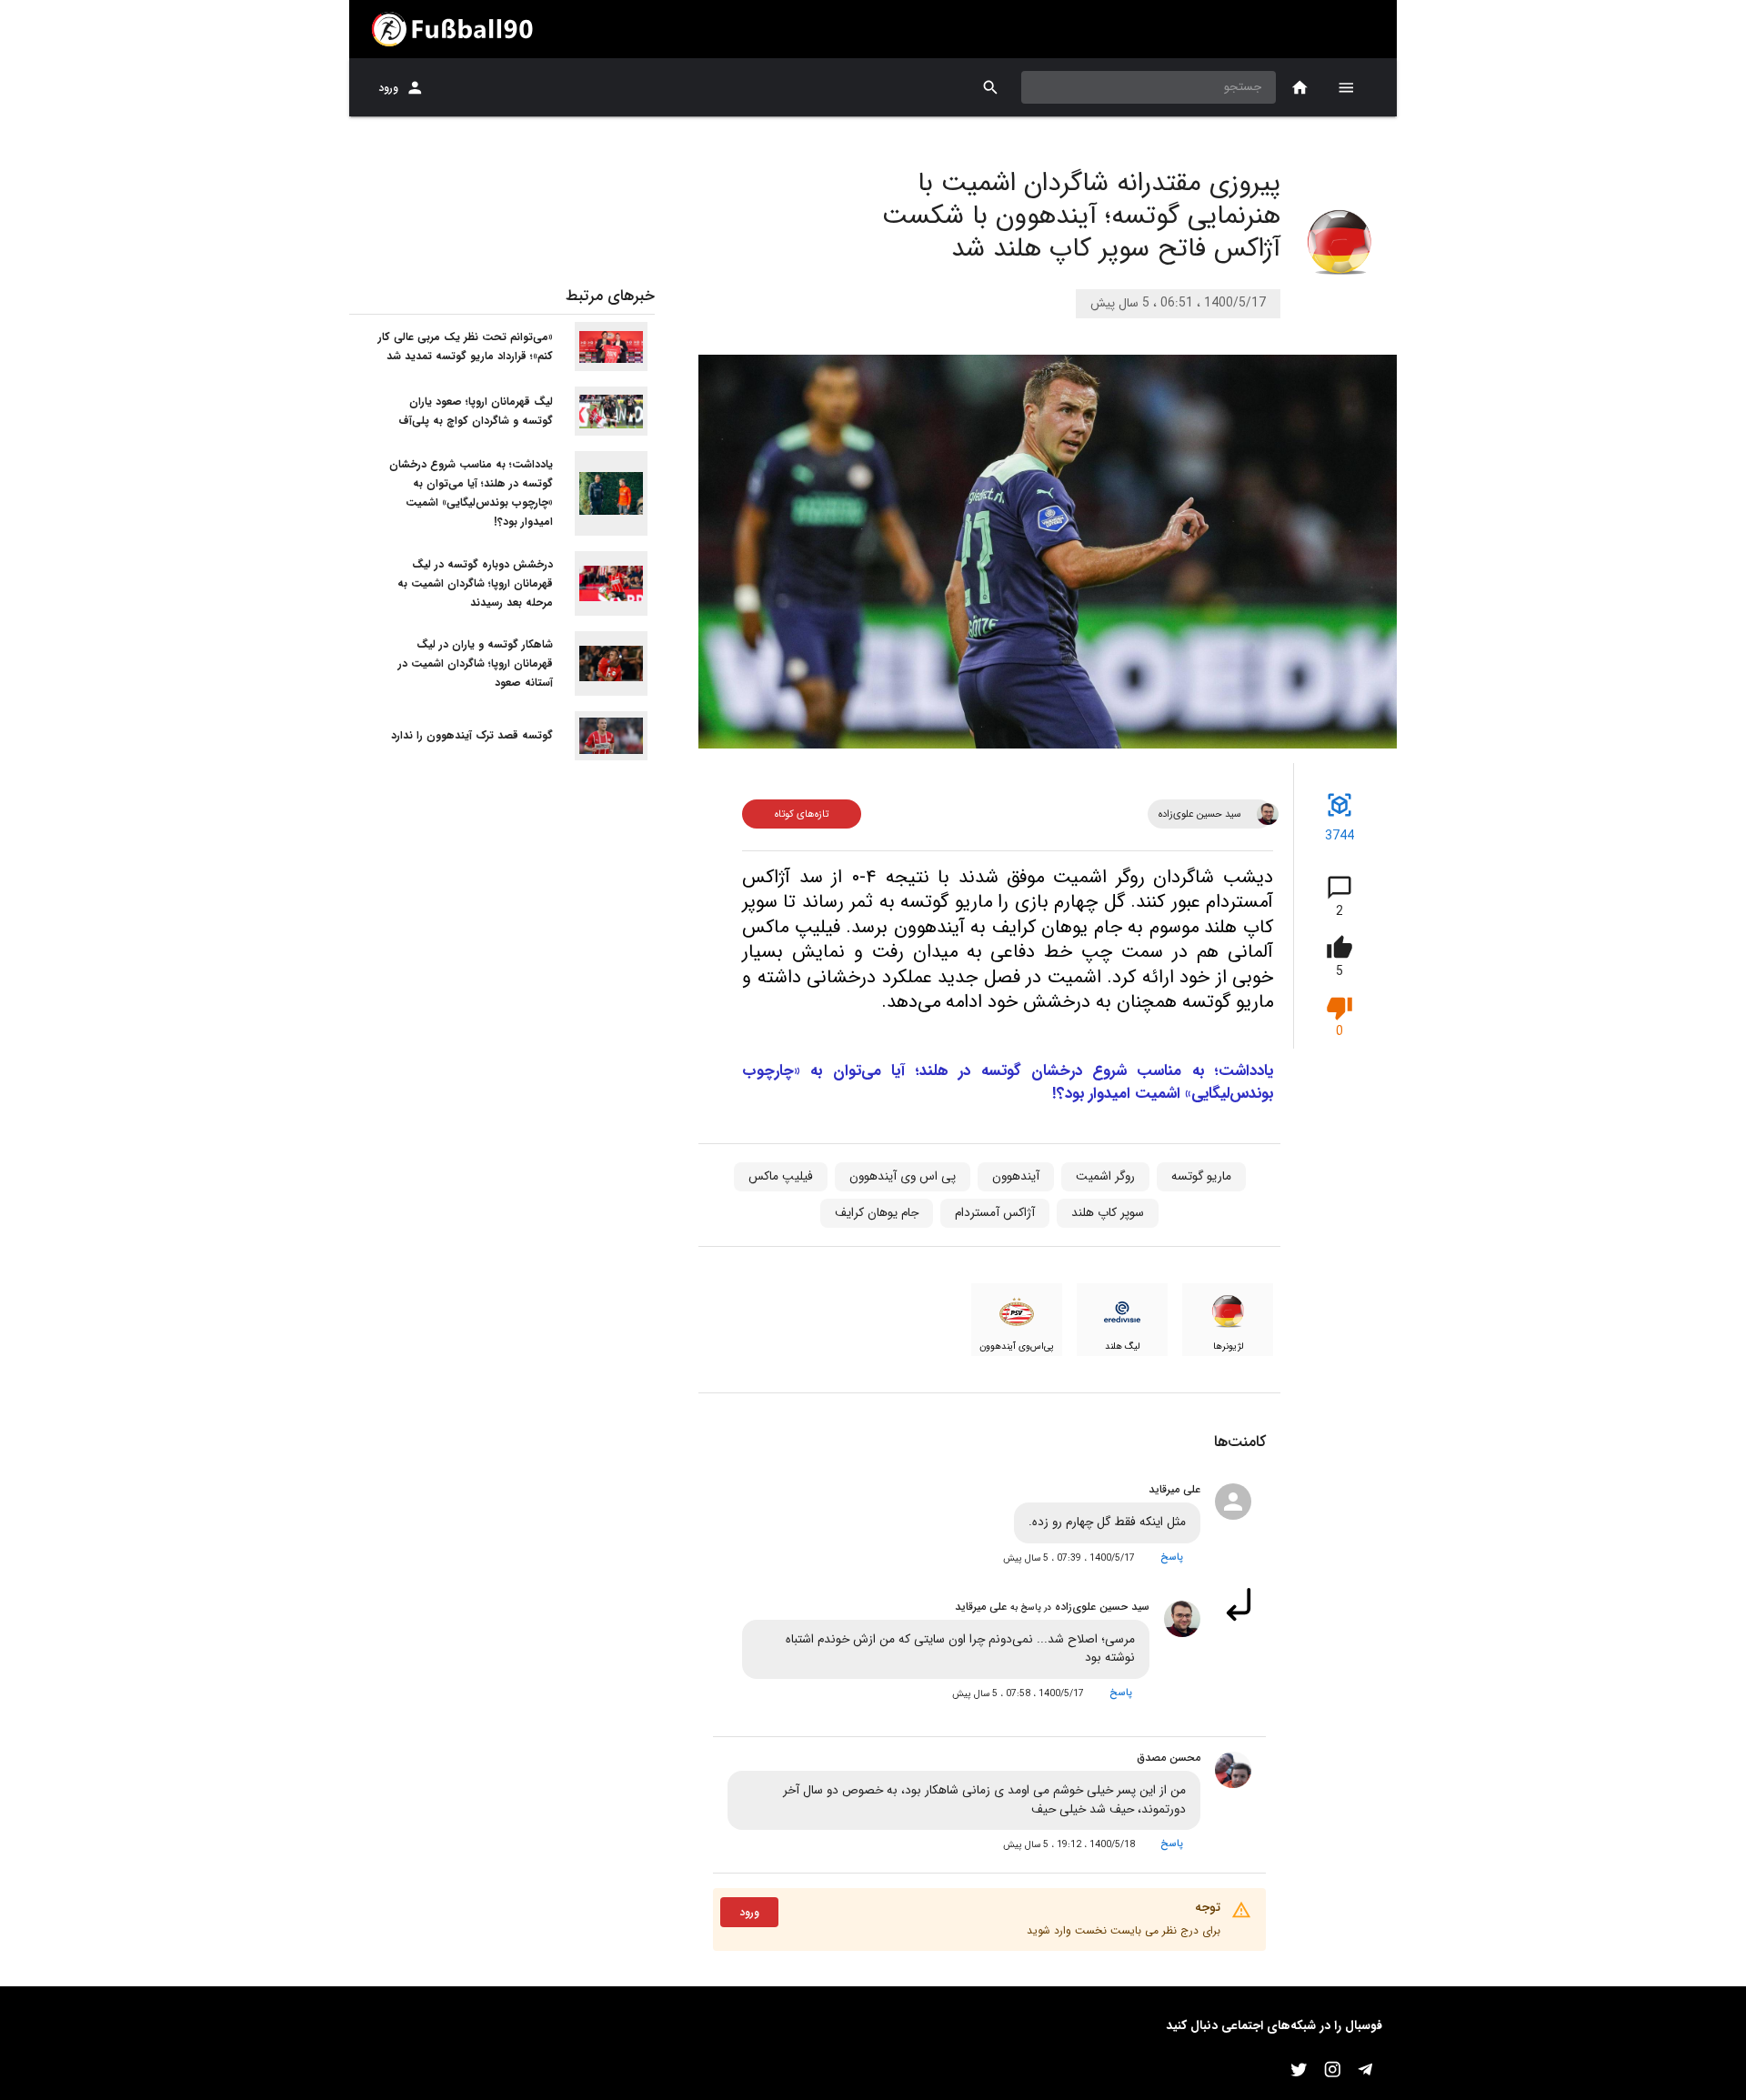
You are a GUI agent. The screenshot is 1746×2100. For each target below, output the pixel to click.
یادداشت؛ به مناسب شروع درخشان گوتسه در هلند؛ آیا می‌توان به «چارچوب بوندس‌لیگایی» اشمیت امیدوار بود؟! (1008, 1083)
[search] (991, 88)
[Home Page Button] (1300, 88)
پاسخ (1172, 1557)
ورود (388, 88)
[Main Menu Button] (1346, 87)
